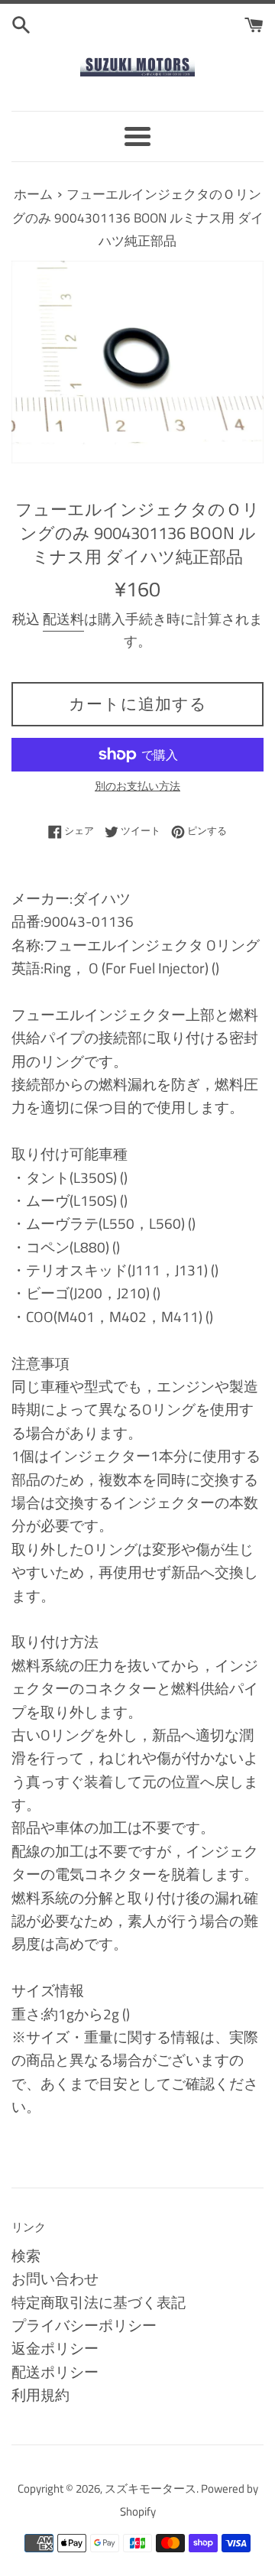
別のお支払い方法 (137, 786)
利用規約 (40, 2394)
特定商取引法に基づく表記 (99, 2302)
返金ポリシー (55, 2348)
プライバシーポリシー (84, 2325)
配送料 (63, 619)
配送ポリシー (55, 2371)
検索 (26, 2255)
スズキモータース (150, 2488)
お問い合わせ (55, 2278)
